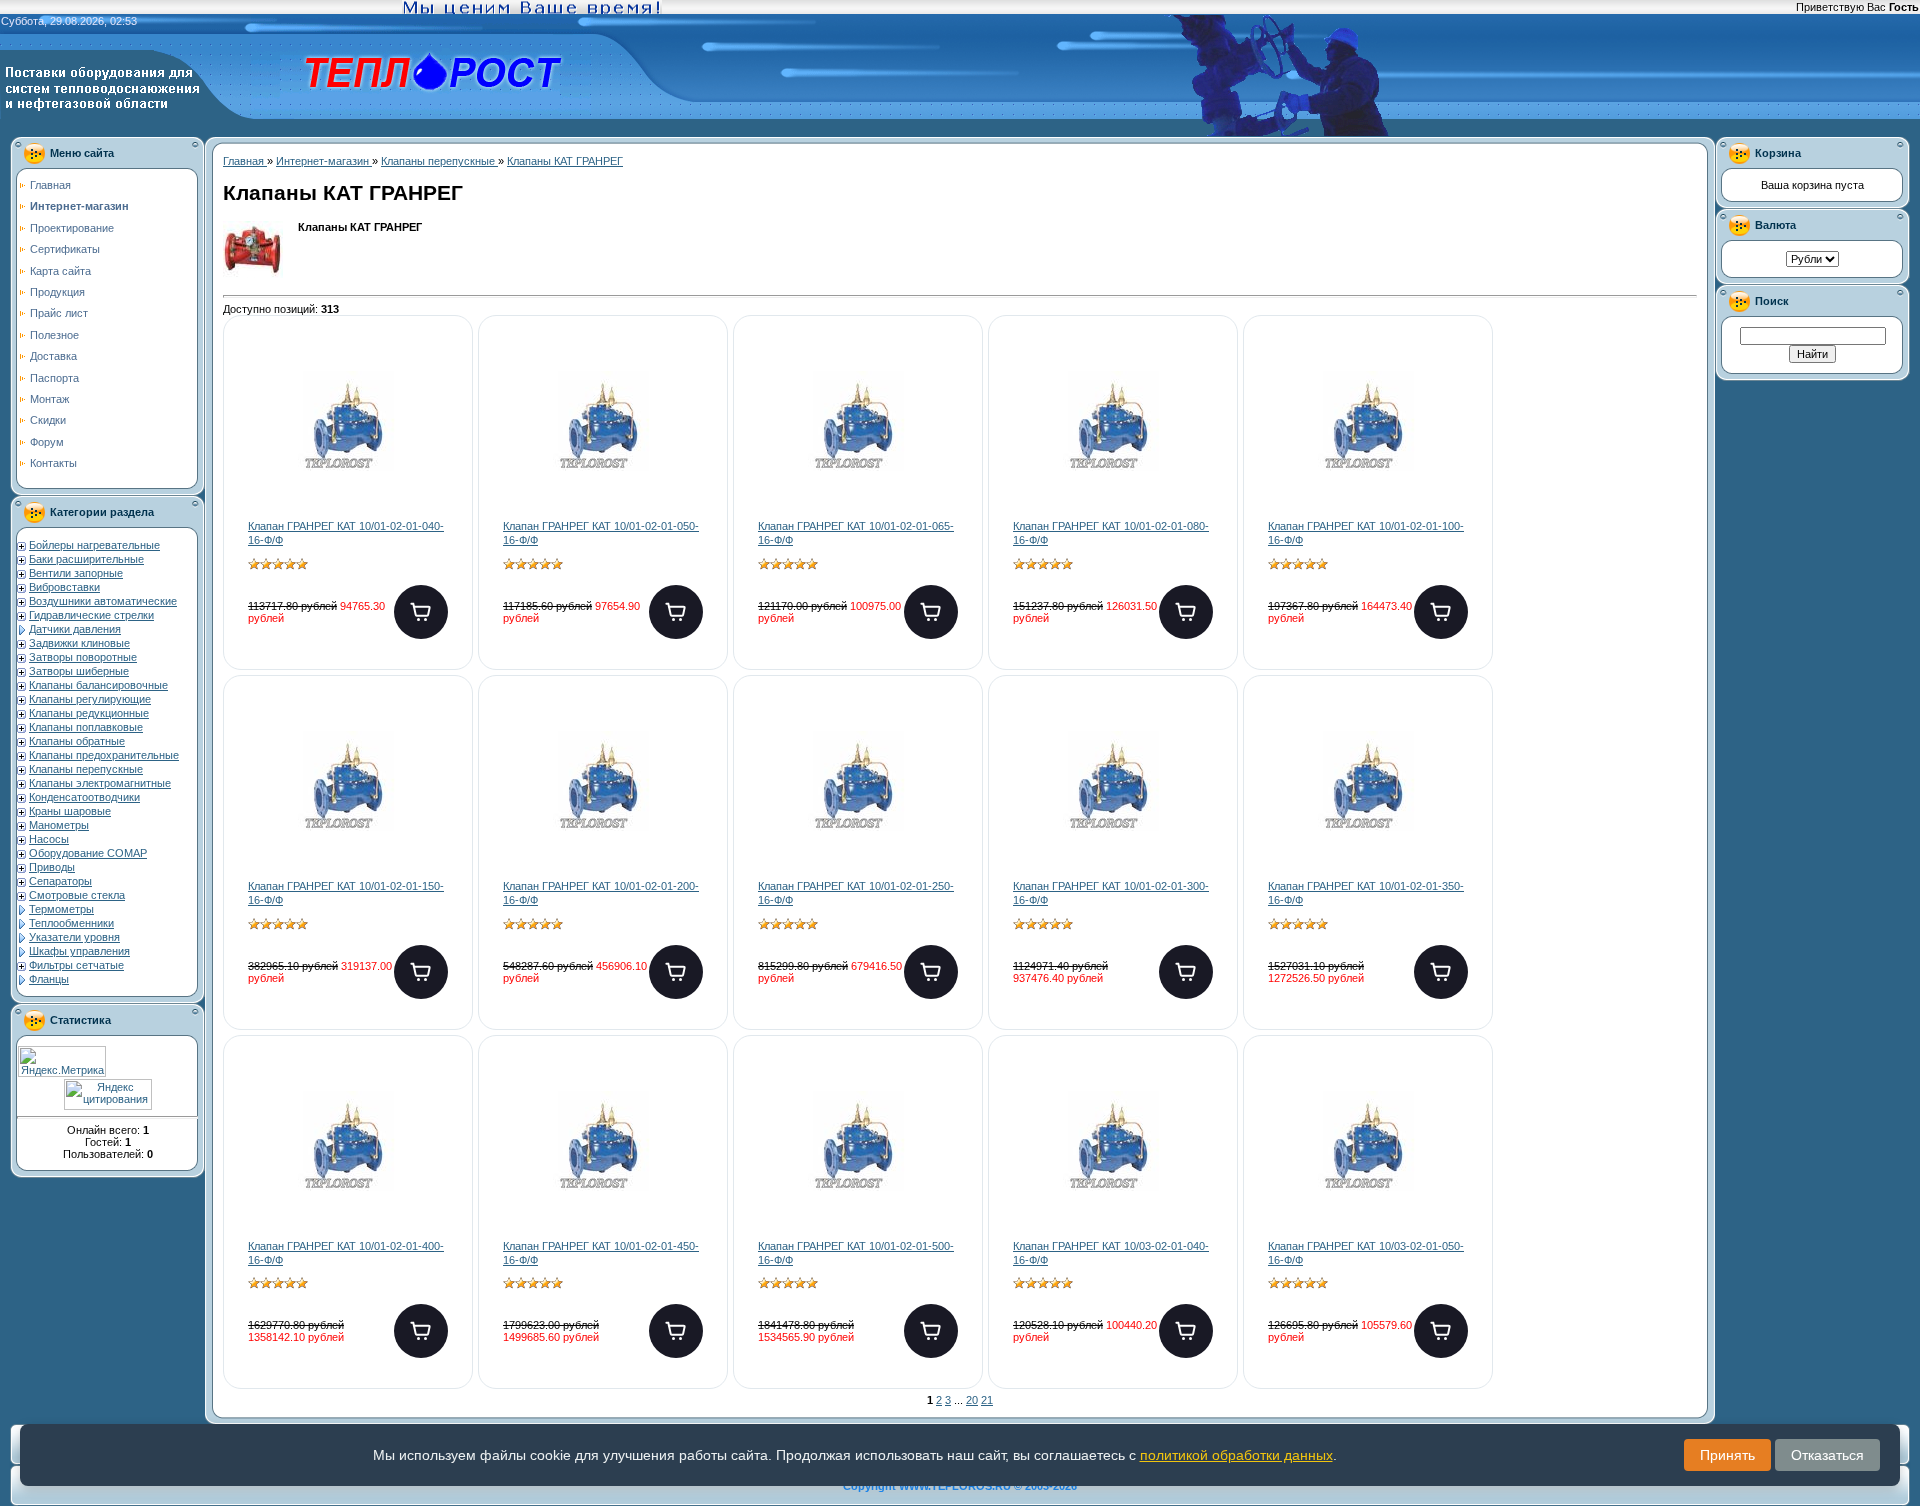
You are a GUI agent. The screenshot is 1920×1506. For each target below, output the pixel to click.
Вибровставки (64, 587)
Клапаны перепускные (86, 769)
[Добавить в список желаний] (441, 373)
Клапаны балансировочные (98, 685)
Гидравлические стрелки (91, 615)
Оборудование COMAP (88, 853)
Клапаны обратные (77, 741)
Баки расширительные (86, 559)
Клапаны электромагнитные (100, 783)
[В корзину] (421, 612)
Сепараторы (60, 881)
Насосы (49, 839)
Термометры (61, 909)
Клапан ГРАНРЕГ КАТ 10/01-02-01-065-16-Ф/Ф (856, 533)
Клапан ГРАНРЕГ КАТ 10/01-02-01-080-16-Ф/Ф (1111, 533)
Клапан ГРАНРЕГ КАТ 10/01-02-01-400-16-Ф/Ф (346, 1253)
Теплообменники (71, 923)
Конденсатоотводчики (84, 797)
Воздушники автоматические (103, 601)
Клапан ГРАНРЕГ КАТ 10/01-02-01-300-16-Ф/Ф (1111, 893)
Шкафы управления (79, 951)
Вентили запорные (76, 573)
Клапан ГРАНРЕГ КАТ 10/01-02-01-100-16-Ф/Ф (1366, 533)
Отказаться (1827, 1455)
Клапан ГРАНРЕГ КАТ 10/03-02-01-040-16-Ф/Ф (1111, 1253)
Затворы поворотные (83, 657)
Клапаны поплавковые (86, 727)
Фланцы (49, 979)
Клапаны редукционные (89, 713)
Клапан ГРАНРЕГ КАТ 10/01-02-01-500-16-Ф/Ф (856, 1253)
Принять (1727, 1455)
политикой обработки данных (1236, 1455)
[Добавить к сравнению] (441, 437)
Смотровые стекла (77, 895)
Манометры (59, 825)
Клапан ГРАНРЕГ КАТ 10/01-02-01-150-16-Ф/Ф (346, 893)
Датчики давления (75, 629)
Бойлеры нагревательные (94, 545)
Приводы (52, 867)
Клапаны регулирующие (90, 699)
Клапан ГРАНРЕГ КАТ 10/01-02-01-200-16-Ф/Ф (601, 893)
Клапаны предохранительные (104, 755)
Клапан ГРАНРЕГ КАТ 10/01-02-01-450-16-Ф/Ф (601, 1253)
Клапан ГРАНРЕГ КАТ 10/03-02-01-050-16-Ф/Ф (1366, 1253)
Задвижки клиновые (79, 643)
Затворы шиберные (79, 671)
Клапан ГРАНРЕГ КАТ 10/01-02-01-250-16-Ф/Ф (856, 893)
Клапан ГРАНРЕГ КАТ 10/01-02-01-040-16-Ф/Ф (346, 533)
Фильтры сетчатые (76, 965)
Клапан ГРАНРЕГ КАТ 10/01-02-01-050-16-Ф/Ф (601, 533)
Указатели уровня (74, 937)
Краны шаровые (70, 811)
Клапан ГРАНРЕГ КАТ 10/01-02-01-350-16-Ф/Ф (1366, 893)
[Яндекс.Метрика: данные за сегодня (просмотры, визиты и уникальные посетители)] (62, 1061)
